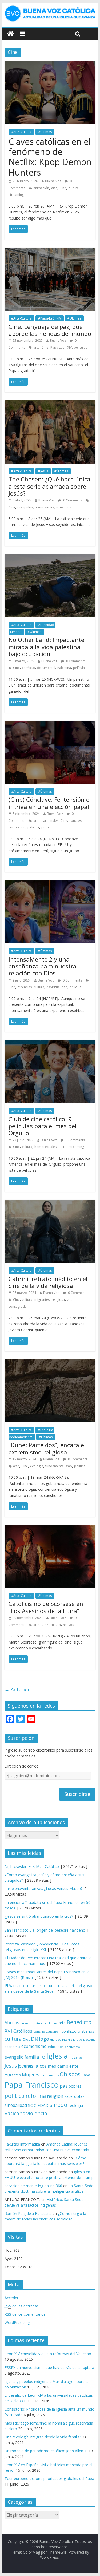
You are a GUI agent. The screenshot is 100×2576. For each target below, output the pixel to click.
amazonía (28, 2023)
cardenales (50, 821)
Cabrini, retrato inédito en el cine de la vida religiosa (48, 1282)
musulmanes (49, 2075)
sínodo (58, 2105)
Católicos (23, 2031)
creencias (25, 987)
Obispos (70, 2074)
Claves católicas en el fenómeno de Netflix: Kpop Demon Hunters (50, 157)
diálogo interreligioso (66, 2039)
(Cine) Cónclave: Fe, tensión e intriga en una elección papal (49, 803)
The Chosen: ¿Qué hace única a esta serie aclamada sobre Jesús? (49, 486)
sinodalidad (16, 2105)
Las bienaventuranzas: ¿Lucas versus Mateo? (43, 1889)
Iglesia (57, 2056)
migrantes (42, 1300)
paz (64, 2086)
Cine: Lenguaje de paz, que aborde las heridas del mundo (50, 330)
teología (76, 2105)
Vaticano (15, 2113)
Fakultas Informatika (22, 2144)
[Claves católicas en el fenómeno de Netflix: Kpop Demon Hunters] (50, 64)
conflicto (28, 668)
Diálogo (40, 2039)
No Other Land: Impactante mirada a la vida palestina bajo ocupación (46, 647)
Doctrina (89, 2040)
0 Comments (72, 500)
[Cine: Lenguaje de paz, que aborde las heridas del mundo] (50, 251)
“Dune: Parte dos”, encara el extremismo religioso (47, 1448)
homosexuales (45, 1147)
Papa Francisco (32, 2085)
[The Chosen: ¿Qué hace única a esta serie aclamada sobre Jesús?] (50, 404)
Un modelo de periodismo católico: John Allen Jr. (46, 2451)
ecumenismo (34, 2046)
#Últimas (45, 132)
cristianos (86, 2031)
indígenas (76, 2057)
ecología (37, 1466)
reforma (36, 2096)
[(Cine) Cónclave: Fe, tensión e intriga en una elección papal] (50, 724)
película (79, 668)
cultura (73, 188)
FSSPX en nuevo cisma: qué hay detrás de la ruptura (49, 2368)
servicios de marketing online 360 (33, 2186)
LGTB (63, 1147)
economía (12, 2047)
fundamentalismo (59, 1466)
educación (56, 2047)
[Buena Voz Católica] (11, 34)
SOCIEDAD (38, 2105)
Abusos (12, 2023)
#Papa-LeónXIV (50, 318)
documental (46, 668)
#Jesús (43, 471)
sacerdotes (75, 2096)
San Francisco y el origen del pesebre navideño (45, 1930)
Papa (86, 2075)
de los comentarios (25, 2314)
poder (46, 827)
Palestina (64, 668)
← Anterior (17, 1689)
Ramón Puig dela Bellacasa (28, 2213)
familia (32, 2057)
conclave (76, 821)
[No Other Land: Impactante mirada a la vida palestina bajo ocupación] (50, 557)
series (49, 507)
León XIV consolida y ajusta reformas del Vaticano (48, 2354)
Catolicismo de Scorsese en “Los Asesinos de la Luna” (46, 1607)
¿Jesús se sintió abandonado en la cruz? (39, 1916)
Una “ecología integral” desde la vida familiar (43, 2437)
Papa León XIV (61, 347)
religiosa (58, 1300)
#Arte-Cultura (21, 132)
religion (55, 2096)
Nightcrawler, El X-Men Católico (32, 1866)
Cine (63, 188)
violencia (37, 2113)
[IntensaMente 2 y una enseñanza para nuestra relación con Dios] (50, 883)
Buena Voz (53, 181)
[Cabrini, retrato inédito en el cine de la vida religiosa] (50, 1203)
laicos (41, 2066)
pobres (75, 2086)
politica (80, 1466)
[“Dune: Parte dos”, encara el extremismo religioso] (50, 1363)
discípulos (25, 507)
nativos (68, 1625)
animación (41, 188)
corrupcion (17, 827)
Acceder (11, 2298)
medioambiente (63, 2066)
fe (43, 2057)
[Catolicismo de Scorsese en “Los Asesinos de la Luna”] (50, 1528)
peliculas (81, 347)
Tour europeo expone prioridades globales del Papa (49, 2479)
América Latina (47, 2023)
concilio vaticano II (47, 2031)
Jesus (39, 507)
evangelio (14, 2057)
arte (54, 188)
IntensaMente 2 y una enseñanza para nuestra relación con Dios (43, 966)
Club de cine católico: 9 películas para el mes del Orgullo (43, 1126)
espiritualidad (57, 987)
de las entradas (22, 2306)
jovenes (26, 2066)
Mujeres (31, 2074)
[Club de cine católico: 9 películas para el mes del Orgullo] (50, 1043)
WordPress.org (17, 2322)
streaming (16, 195)
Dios (26, 2039)
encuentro (72, 2047)
